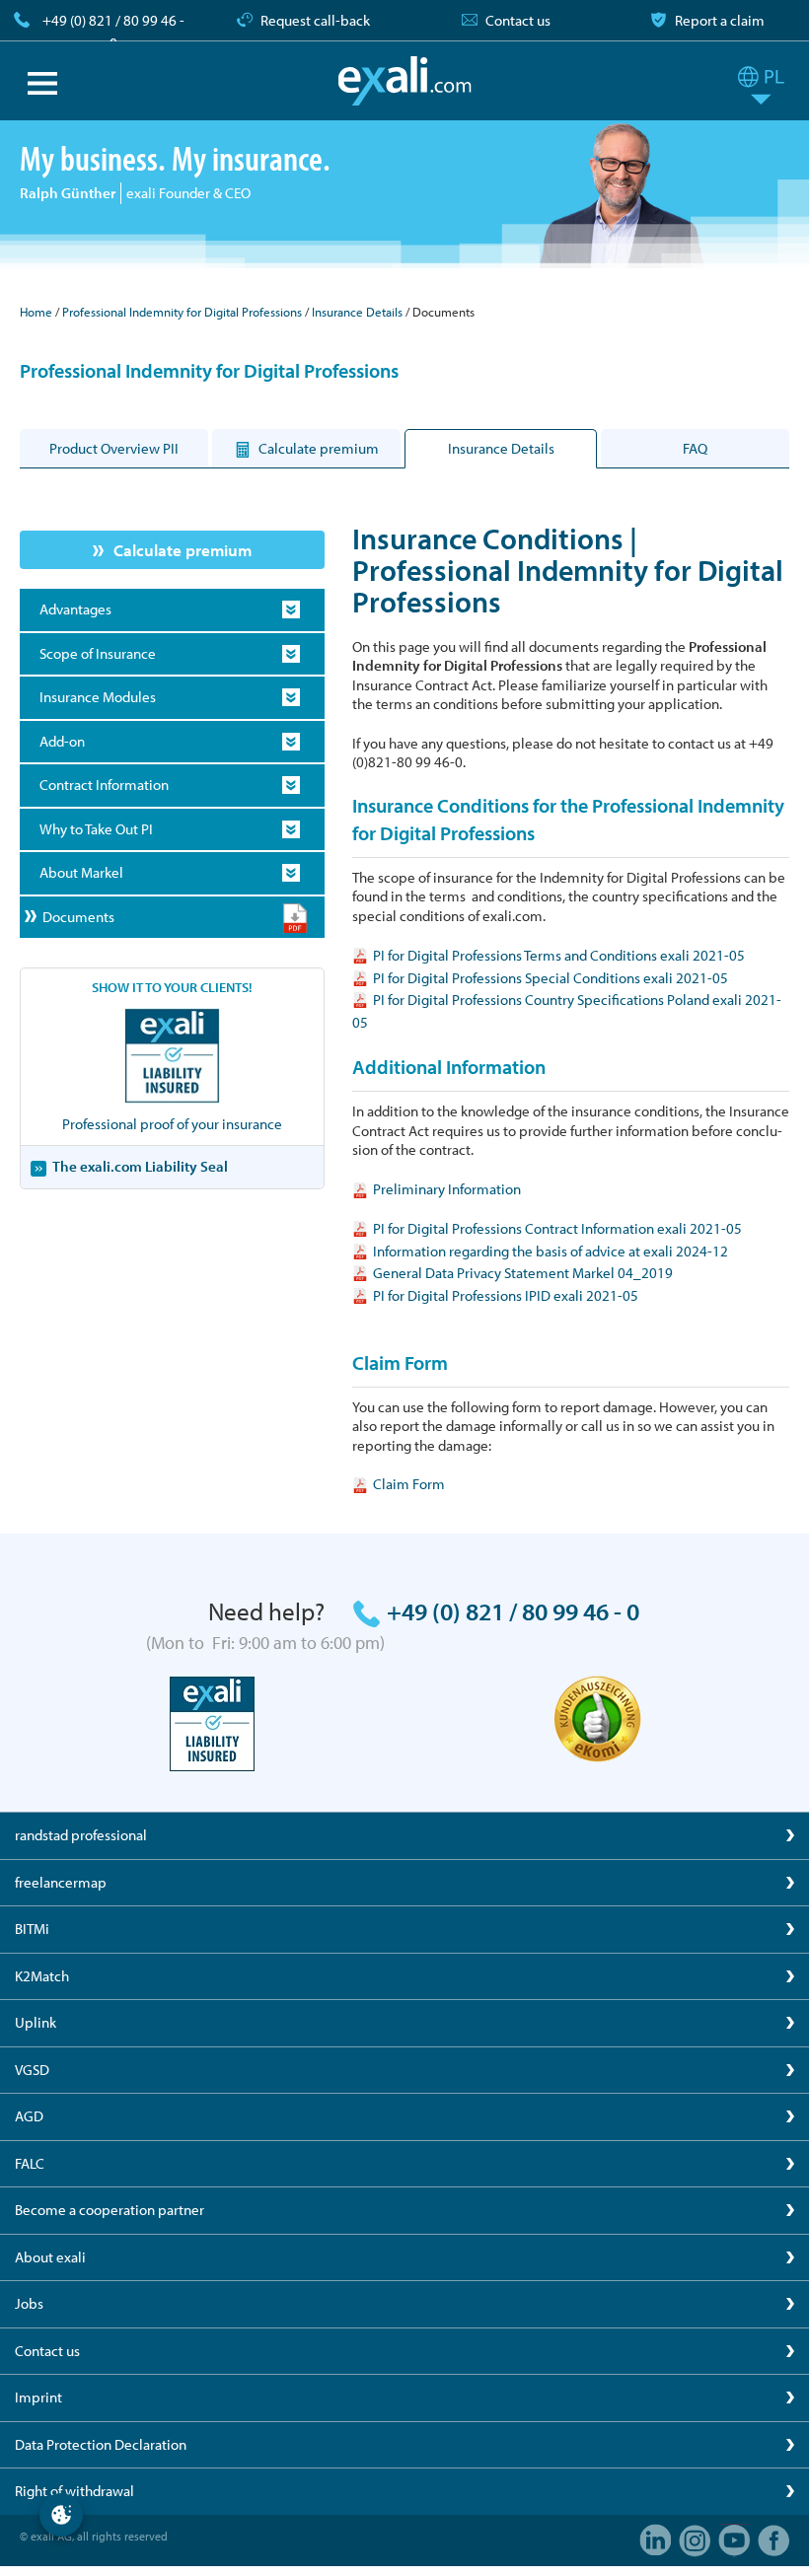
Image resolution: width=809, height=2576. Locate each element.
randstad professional (81, 1835)
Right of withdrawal (74, 2491)
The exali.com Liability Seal (140, 1166)
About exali (50, 2257)
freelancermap (61, 1882)
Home (36, 312)
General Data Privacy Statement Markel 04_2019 (523, 1273)
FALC (30, 2163)
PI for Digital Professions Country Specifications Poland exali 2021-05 (567, 1011)
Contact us (518, 20)
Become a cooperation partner (110, 2210)
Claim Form (409, 1484)
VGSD (32, 2070)
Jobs (29, 2303)
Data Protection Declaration (101, 2444)
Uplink (36, 2022)
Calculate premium (183, 550)
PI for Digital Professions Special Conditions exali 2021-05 (551, 978)
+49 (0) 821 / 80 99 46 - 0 (113, 32)
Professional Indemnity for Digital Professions (182, 312)
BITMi (32, 1929)
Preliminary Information (447, 1189)
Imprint (38, 2397)
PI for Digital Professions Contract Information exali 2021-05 (557, 1228)
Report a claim (720, 20)
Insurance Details (357, 312)
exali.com (405, 81)
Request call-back (315, 20)
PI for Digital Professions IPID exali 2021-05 (506, 1295)
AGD (29, 2116)
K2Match (42, 1976)
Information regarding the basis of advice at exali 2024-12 (551, 1251)
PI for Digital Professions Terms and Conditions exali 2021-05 (559, 955)
